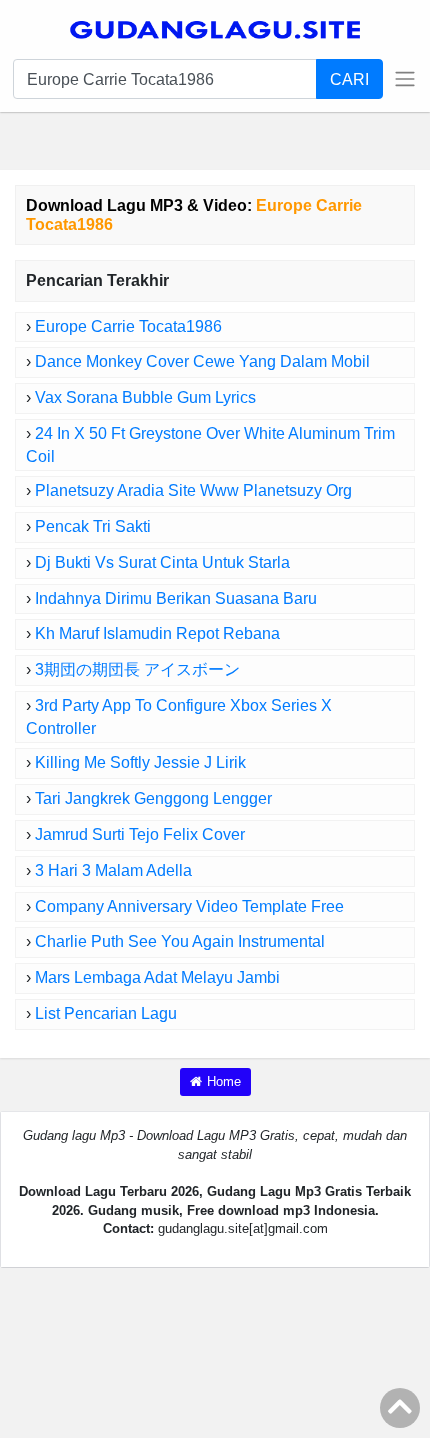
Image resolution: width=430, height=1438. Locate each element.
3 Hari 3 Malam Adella (113, 870)
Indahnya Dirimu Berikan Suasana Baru (176, 598)
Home (224, 1081)
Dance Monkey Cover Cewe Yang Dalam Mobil (202, 361)
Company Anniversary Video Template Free (189, 906)
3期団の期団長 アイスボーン (137, 669)
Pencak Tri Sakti (93, 526)
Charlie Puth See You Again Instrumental (180, 941)
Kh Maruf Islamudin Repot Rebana (157, 633)
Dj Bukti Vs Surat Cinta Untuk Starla (162, 562)
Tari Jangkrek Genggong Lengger (153, 798)
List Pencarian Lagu (106, 1013)
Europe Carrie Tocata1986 (128, 326)
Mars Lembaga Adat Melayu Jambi (157, 977)
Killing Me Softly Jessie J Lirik (140, 762)
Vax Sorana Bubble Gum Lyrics (145, 397)
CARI (349, 79)
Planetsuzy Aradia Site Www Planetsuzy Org (193, 490)
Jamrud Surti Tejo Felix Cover (140, 834)
